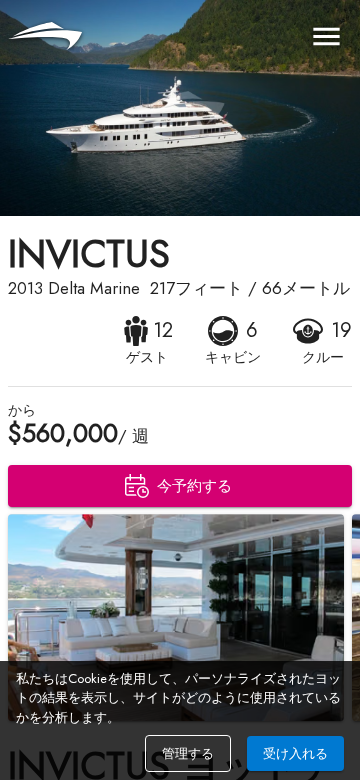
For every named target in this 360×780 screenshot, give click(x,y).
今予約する (194, 486)
